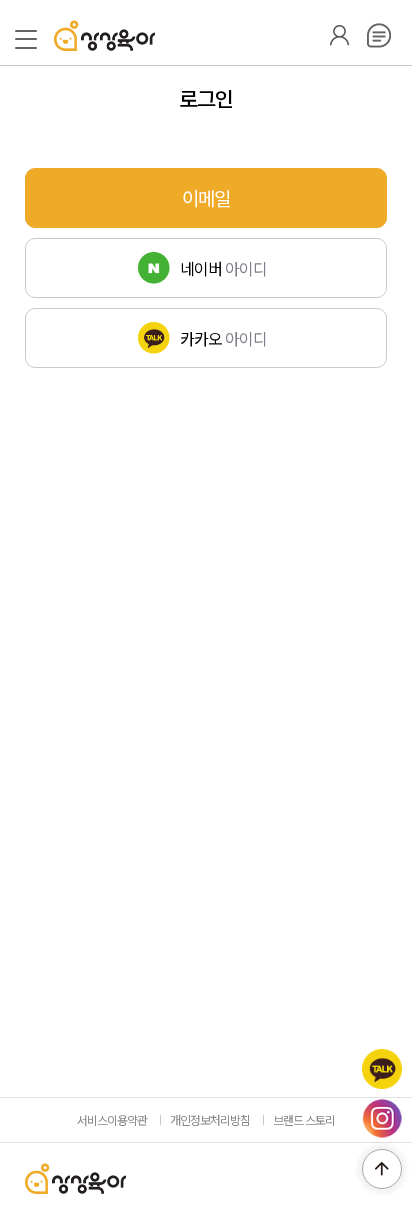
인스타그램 (382, 1119)
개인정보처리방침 (210, 1119)
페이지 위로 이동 (382, 1169)
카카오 (382, 1069)
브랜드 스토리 (304, 1119)
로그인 (339, 35)
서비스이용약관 (112, 1119)
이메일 (206, 197)
